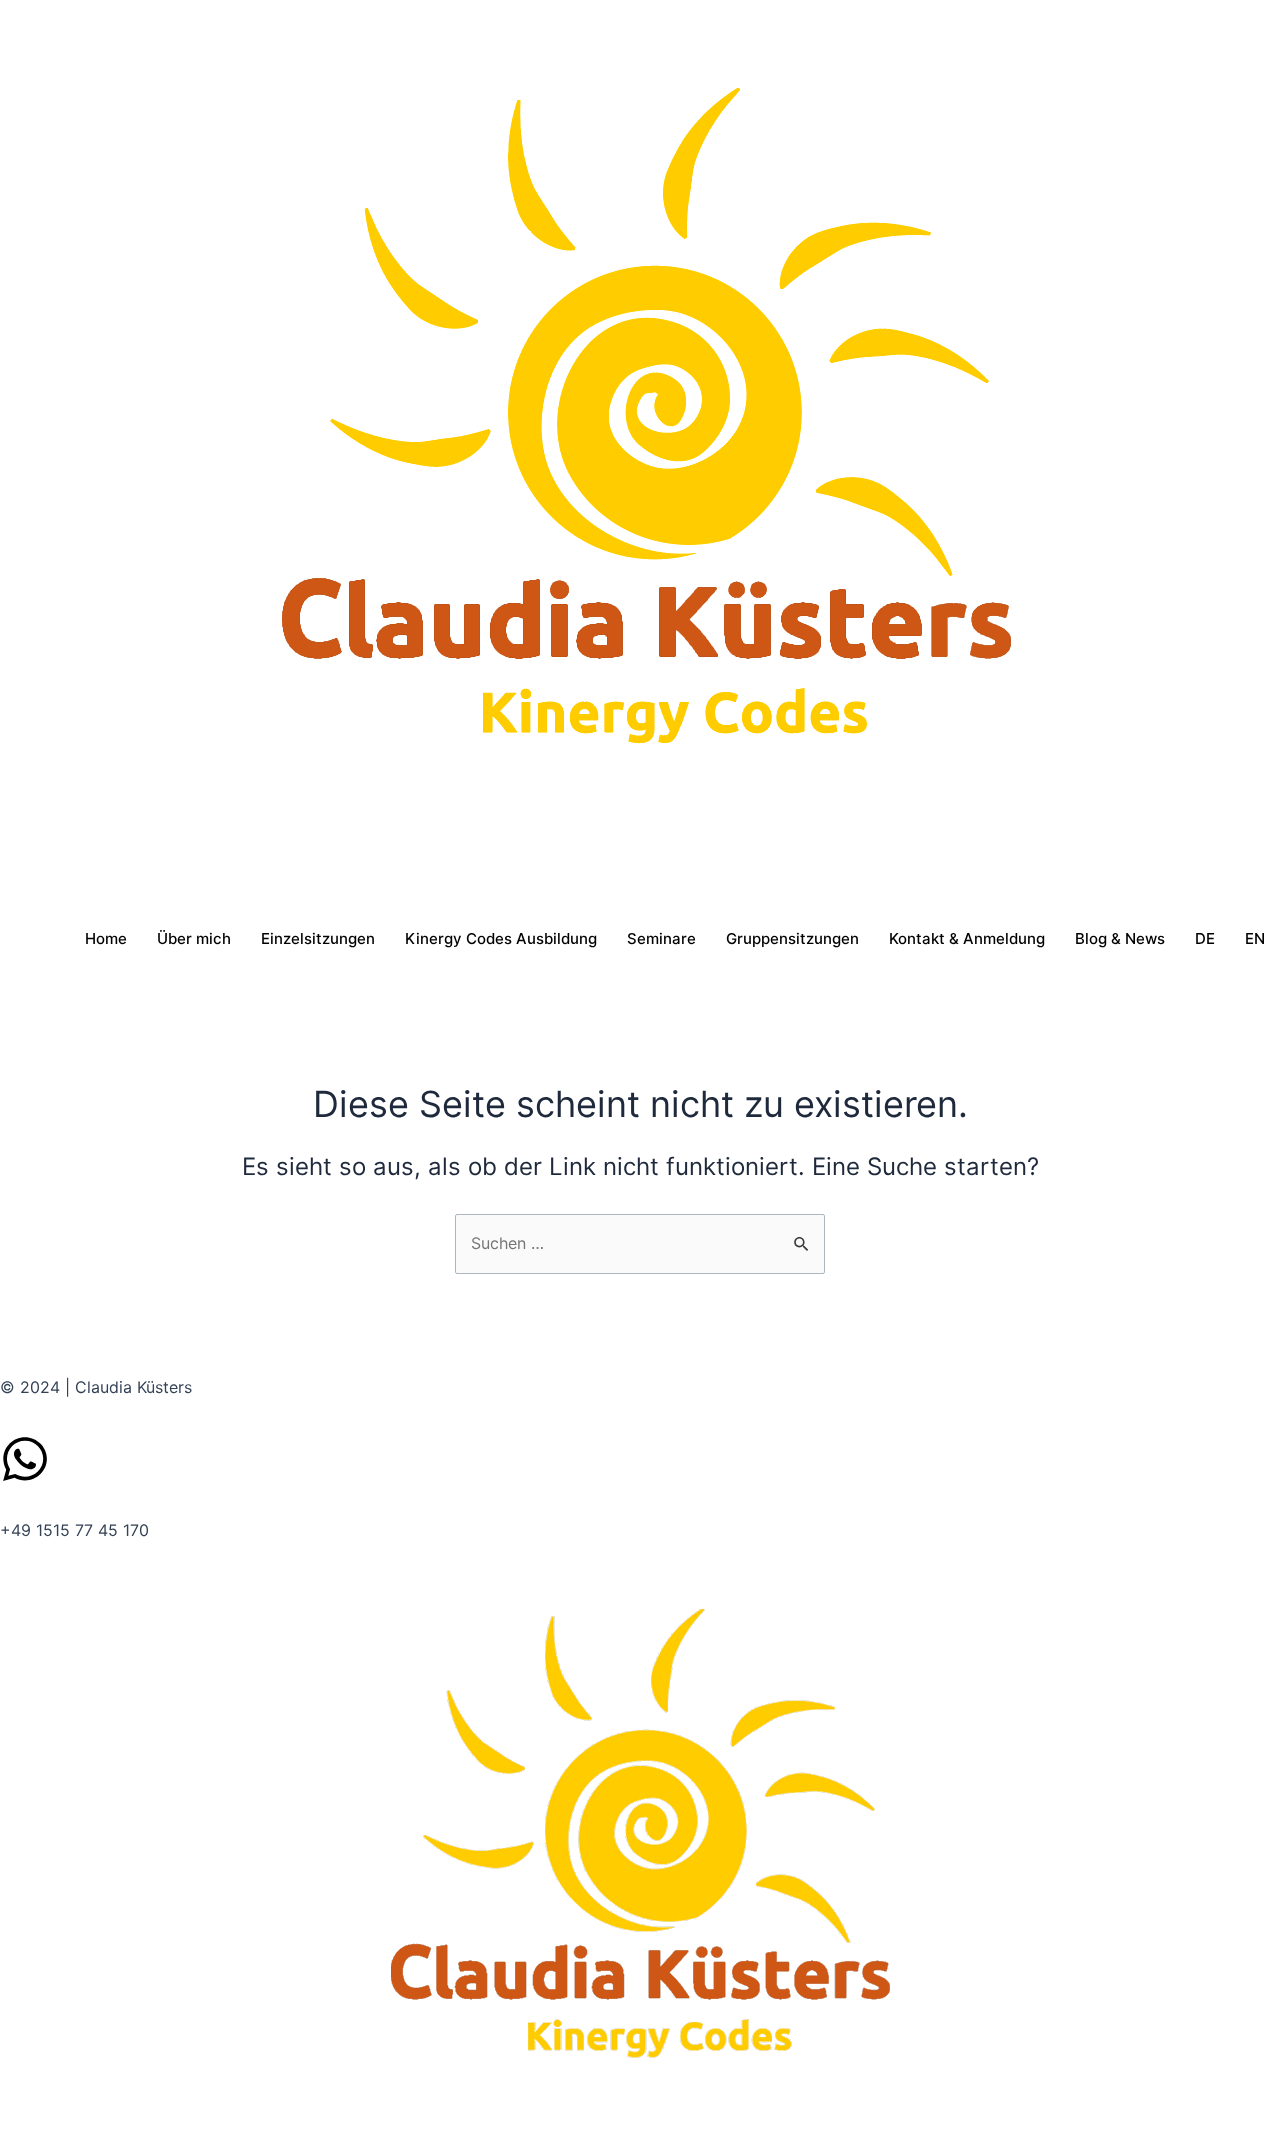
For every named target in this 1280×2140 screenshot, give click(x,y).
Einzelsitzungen (318, 938)
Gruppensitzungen (792, 938)
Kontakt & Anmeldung (967, 938)
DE (1205, 938)
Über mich (194, 938)
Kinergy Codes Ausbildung (501, 938)
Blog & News (1120, 938)
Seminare (661, 938)
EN (1255, 938)
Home (106, 938)
